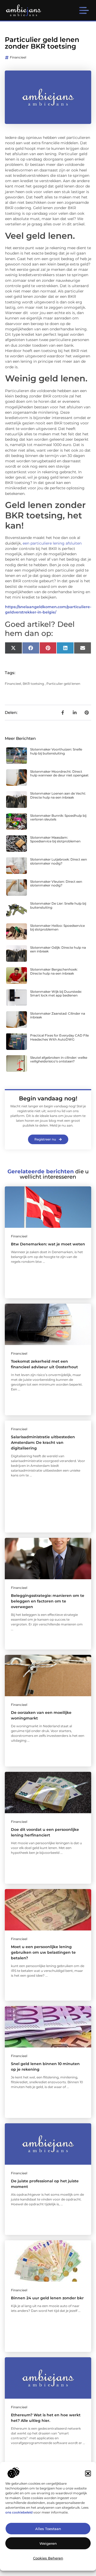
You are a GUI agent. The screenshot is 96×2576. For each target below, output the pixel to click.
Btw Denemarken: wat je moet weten (48, 1244)
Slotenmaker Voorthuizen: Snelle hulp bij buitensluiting (56, 751)
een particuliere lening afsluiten (52, 543)
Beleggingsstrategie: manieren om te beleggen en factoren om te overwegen (48, 1601)
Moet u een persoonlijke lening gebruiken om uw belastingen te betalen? (43, 1952)
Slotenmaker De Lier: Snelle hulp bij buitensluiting (58, 905)
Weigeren (48, 2543)
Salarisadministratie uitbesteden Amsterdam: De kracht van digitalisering (43, 1443)
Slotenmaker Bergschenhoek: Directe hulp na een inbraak (54, 971)
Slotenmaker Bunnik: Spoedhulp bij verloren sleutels (58, 817)
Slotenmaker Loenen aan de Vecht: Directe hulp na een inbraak (58, 795)
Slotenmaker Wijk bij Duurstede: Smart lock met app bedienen (56, 993)
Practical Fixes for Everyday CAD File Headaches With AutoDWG (59, 1037)
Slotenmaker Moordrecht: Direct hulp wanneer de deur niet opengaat (59, 773)
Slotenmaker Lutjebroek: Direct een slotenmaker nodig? (59, 861)
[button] (88, 2473)
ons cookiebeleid (19, 2512)
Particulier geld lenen (63, 684)
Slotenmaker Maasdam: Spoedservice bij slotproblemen (55, 839)
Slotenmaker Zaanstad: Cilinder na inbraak (58, 1015)
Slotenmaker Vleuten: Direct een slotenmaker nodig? (56, 883)
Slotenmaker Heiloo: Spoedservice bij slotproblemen (57, 927)
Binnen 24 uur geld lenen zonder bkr (47, 2298)
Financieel (18, 57)
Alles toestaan (48, 2529)
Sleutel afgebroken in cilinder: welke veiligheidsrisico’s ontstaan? (59, 1059)
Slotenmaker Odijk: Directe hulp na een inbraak (58, 949)
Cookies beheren (48, 2558)
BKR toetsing (33, 684)
